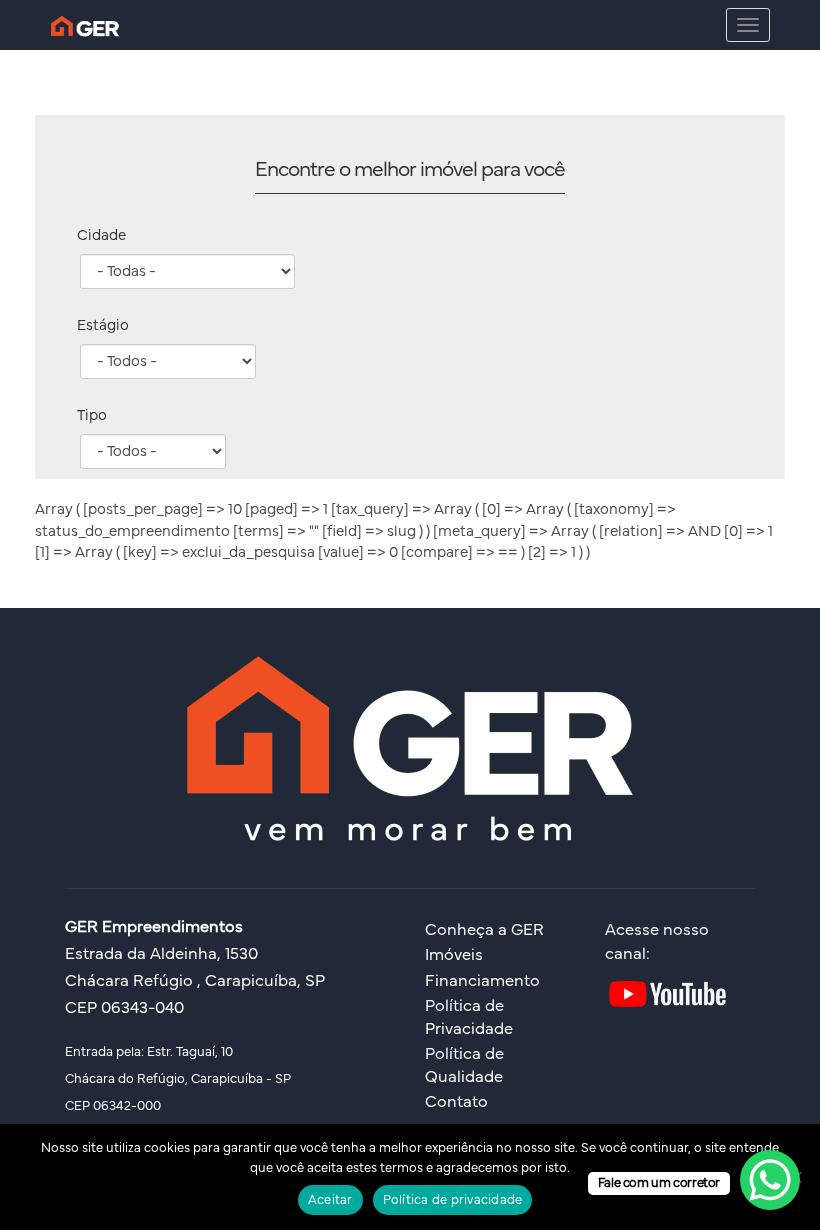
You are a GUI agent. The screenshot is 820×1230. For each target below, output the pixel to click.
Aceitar (330, 1200)
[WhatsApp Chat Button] (770, 1180)
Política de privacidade (453, 1200)
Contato (456, 1102)
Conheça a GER (484, 930)
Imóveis (454, 955)
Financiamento (482, 981)
